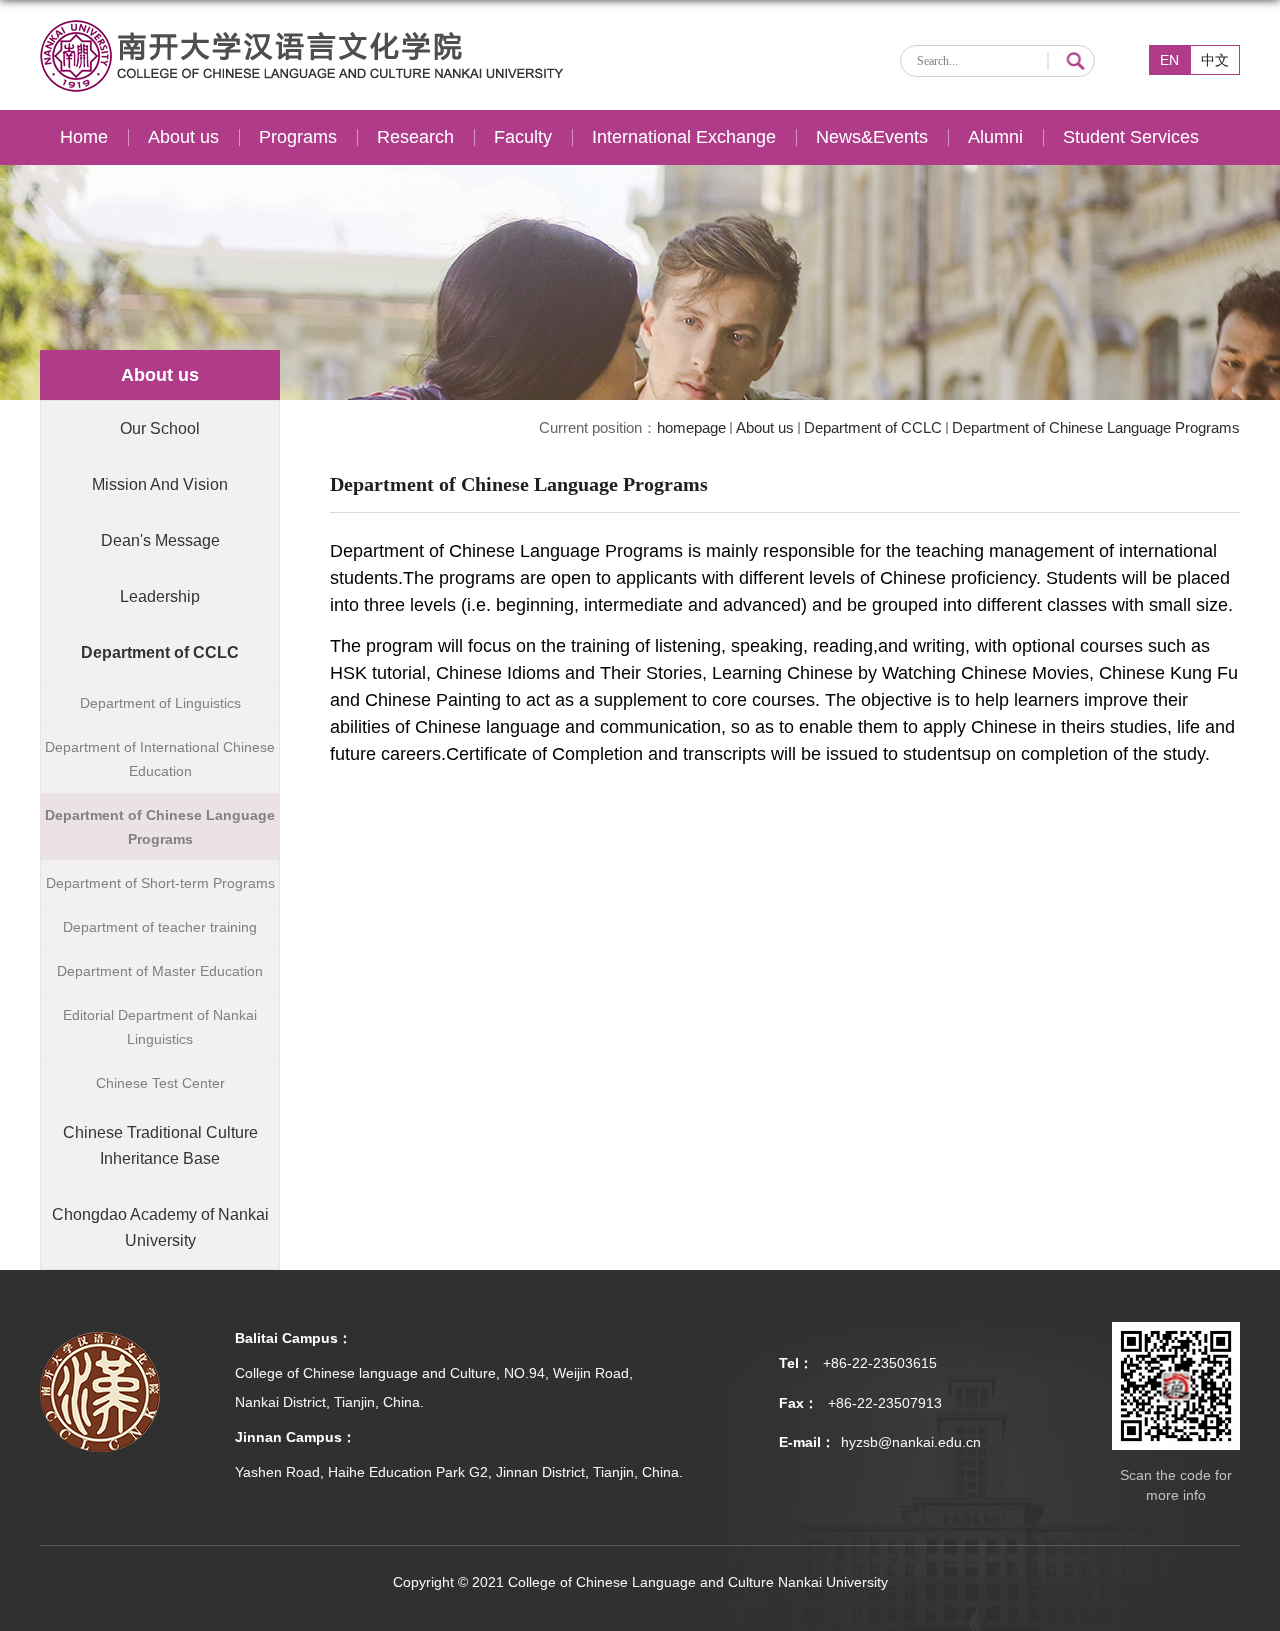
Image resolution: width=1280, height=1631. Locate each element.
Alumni (995, 137)
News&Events (872, 137)
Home (84, 137)
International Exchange (684, 137)
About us (183, 137)
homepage (691, 427)
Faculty (523, 137)
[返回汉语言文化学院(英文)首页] (302, 27)
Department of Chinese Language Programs (1096, 427)
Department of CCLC (873, 427)
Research (415, 137)
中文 (1215, 60)
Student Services (1131, 137)
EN (1169, 60)
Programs (298, 137)
